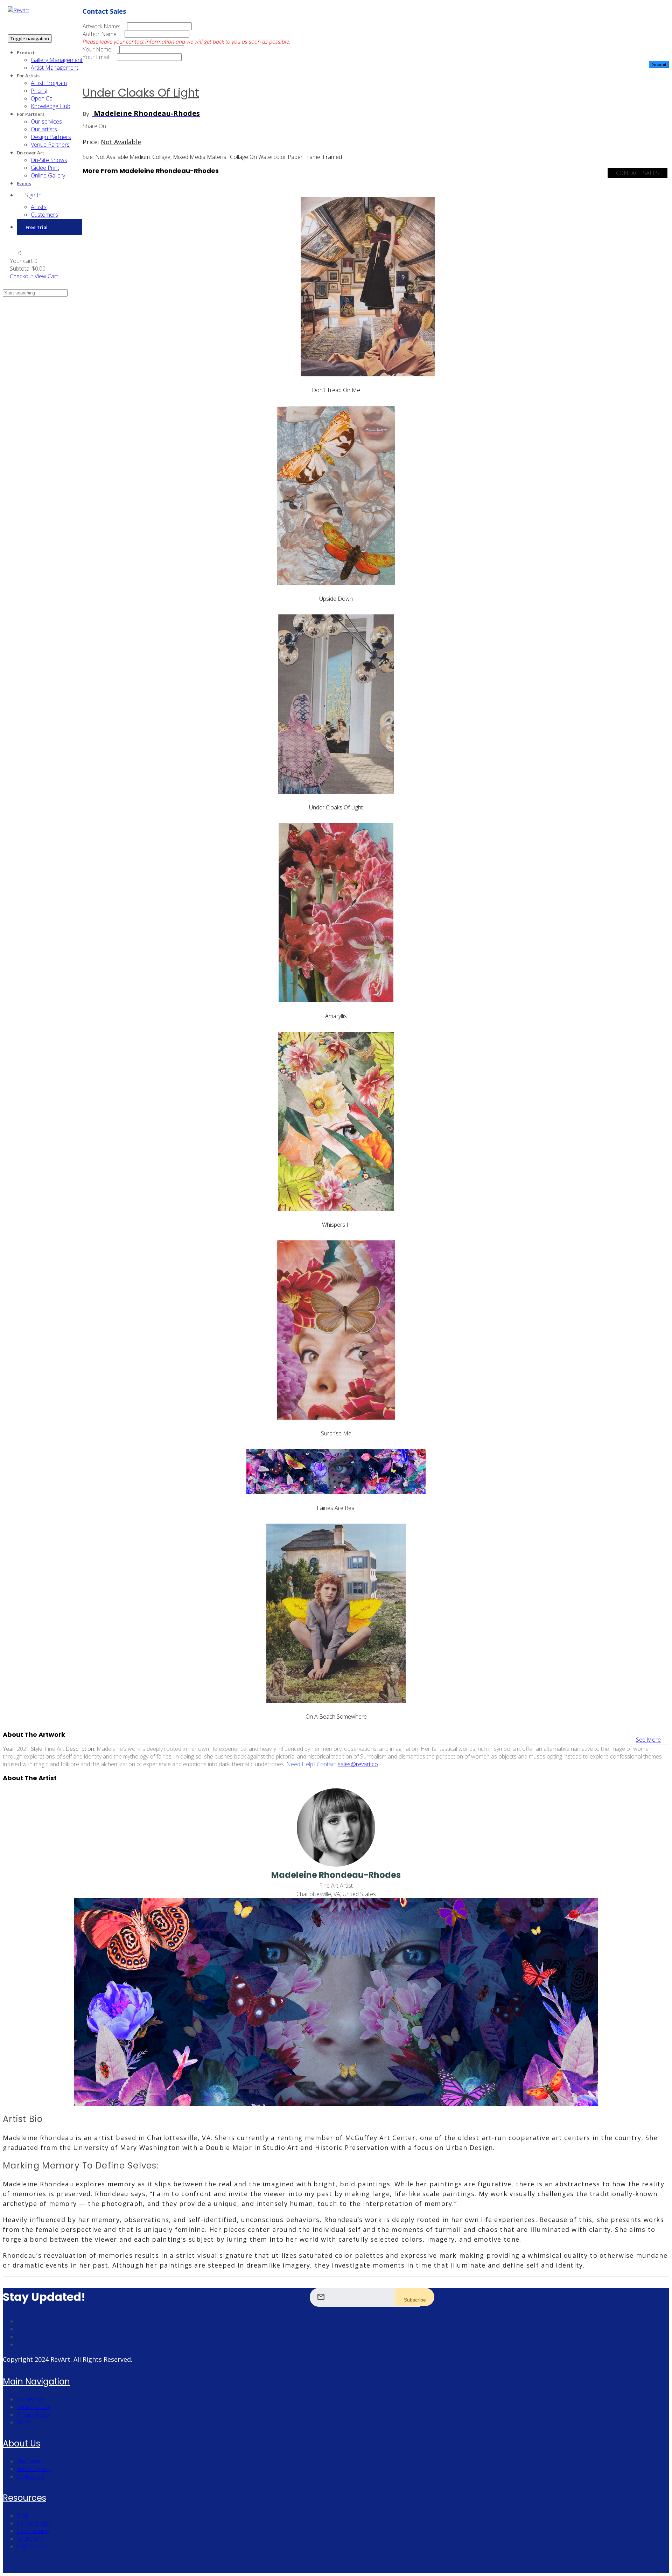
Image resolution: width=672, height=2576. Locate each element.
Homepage (31, 2399)
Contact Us (31, 2477)
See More (648, 1740)
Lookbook (29, 2539)
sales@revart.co (358, 1764)
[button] (16, 253)
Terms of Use (34, 2407)
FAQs (24, 2422)
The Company (34, 2469)
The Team (29, 2461)
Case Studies (33, 2531)
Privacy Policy (33, 2415)
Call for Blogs (33, 2523)
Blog (22, 2515)
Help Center (32, 2546)
